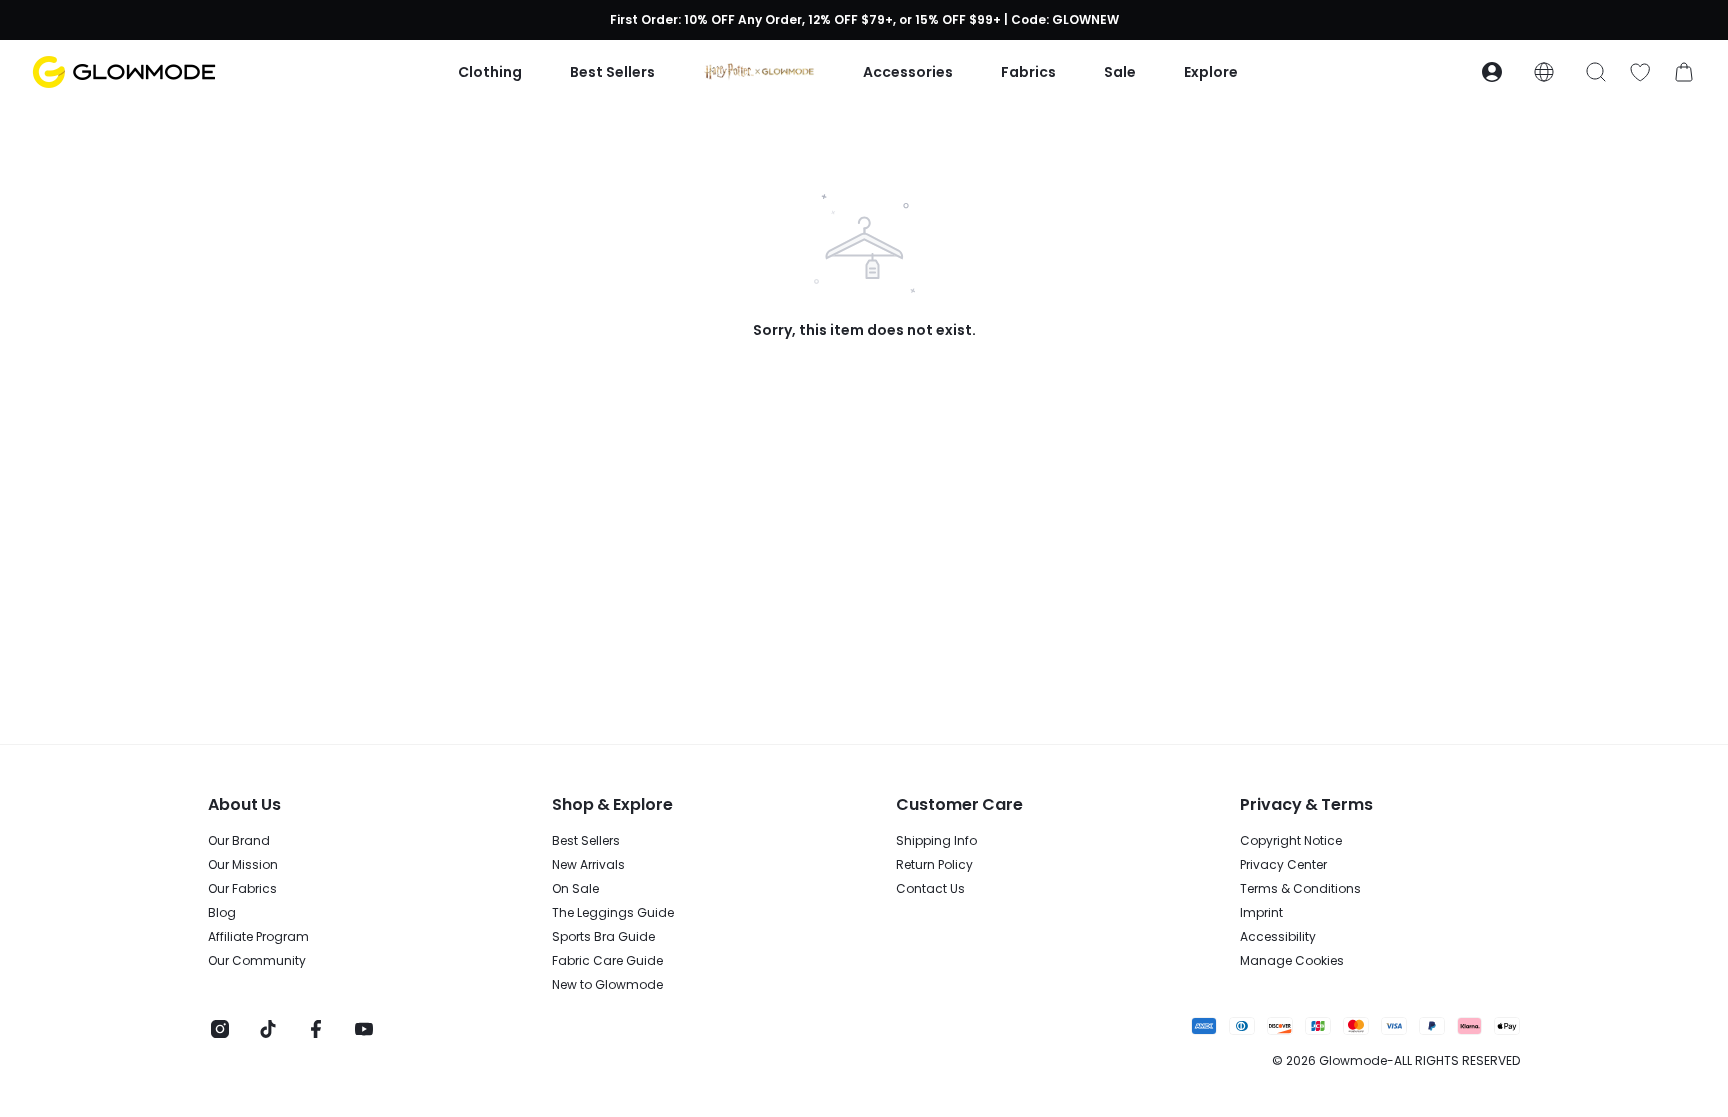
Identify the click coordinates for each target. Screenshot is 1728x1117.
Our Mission (243, 865)
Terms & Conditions (1300, 889)
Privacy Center (1283, 865)
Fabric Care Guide (607, 961)
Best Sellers (586, 841)
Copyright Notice (1291, 841)
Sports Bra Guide (603, 937)
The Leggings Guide (613, 913)
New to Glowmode (607, 985)
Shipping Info (936, 841)
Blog (222, 913)
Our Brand (239, 841)
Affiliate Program (258, 937)
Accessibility (1278, 937)
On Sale (575, 889)
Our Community (257, 961)
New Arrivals (588, 865)
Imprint (1261, 913)
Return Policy (934, 865)
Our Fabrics (242, 889)
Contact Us (930, 889)
